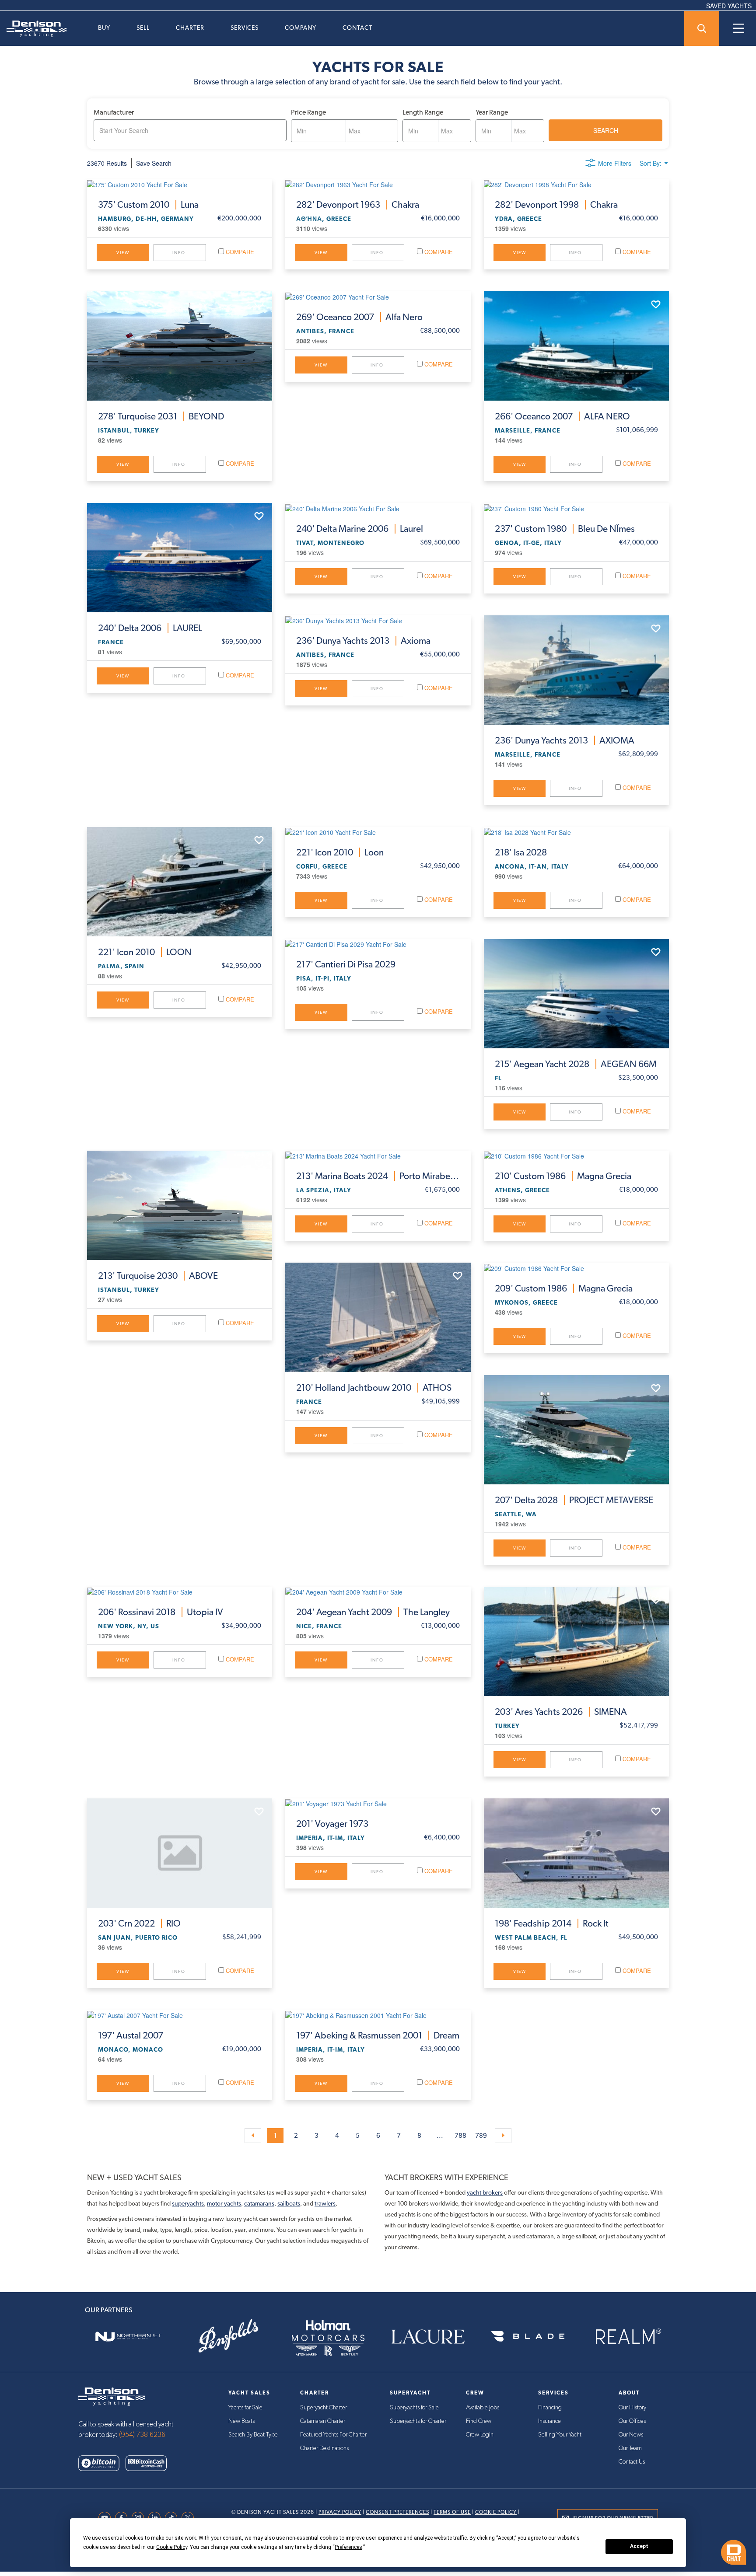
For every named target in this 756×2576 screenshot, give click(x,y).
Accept (639, 2546)
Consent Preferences (397, 2512)
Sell (143, 28)
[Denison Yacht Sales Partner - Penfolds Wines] (228, 2337)
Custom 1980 (565, 529)
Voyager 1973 (332, 1824)
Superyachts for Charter (418, 2421)
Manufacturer (114, 112)
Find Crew (479, 2421)
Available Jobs (483, 2408)
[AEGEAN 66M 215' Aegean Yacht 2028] (576, 994)
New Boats (241, 2421)
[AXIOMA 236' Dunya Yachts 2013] (576, 670)
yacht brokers (485, 2192)
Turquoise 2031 (161, 416)
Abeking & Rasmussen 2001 (378, 2035)
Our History (632, 2408)
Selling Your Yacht (560, 2435)
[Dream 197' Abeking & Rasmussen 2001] (378, 2015)
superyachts (188, 2203)
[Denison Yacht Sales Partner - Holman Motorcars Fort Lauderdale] (328, 2337)
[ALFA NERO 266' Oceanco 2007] (576, 346)
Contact (357, 28)
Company (301, 28)
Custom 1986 (563, 1176)
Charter (190, 28)
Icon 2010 (145, 952)
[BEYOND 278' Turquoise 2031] (180, 346)
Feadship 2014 (552, 1923)
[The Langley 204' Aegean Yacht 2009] (378, 1592)
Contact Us (632, 2462)
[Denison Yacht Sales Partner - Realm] (628, 2337)
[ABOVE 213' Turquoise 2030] (180, 1205)
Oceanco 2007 (359, 317)
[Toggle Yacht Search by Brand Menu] (702, 28)
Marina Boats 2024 (378, 1176)
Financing (550, 2408)
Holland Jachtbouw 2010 (374, 1388)
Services (245, 28)
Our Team (630, 2448)
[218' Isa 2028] (576, 832)
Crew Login (480, 2435)
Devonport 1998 (556, 205)
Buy (104, 28)
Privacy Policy (340, 2512)
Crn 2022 (139, 1923)
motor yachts (224, 2203)
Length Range (423, 112)
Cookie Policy (496, 2512)
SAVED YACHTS (729, 6)
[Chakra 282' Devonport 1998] (576, 184)
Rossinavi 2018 (161, 1612)
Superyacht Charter (324, 2408)
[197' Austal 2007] (180, 2015)
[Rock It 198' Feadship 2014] (576, 1853)
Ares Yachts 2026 (561, 1712)
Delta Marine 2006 (360, 529)
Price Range (308, 112)
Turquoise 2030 (158, 1276)
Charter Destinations (324, 2448)
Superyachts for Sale (414, 2408)
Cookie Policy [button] (172, 2547)
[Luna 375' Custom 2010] (180, 184)
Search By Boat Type (253, 2435)
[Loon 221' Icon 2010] (378, 832)
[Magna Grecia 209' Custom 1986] (576, 1267)
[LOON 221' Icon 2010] (180, 882)
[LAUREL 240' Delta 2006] (180, 558)
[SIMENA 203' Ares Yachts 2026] (576, 1641)
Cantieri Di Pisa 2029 (346, 964)
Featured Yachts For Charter (333, 2435)
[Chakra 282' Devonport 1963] (378, 184)
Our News (631, 2435)
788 (460, 2136)
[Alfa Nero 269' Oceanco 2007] (378, 296)
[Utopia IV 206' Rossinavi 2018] (180, 1592)
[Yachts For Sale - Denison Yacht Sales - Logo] (33, 29)
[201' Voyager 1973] (378, 1803)
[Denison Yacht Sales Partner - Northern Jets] (128, 2337)
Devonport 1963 (358, 205)
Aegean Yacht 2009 (373, 1612)
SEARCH (606, 130)
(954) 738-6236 (142, 2435)
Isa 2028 (521, 852)
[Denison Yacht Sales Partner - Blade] (528, 2337)
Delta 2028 (574, 1500)
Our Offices (632, 2421)
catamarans (259, 2203)
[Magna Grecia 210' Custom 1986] (576, 1155)
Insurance (549, 2421)
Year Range (492, 112)
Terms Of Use (452, 2512)
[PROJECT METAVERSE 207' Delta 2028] (576, 1430)
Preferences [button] (348, 2547)
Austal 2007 (131, 2035)
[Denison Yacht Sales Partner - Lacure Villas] (428, 2337)
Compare (239, 252)
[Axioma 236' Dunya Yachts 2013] (378, 620)
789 (481, 2136)
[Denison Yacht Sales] (112, 2396)
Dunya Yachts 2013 (363, 641)
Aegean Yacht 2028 (576, 1064)
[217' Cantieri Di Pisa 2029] (378, 944)
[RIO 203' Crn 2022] (180, 1853)
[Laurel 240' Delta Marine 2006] (378, 508)
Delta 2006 (150, 628)
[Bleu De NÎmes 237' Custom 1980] (576, 508)
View (123, 253)
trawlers (325, 2203)
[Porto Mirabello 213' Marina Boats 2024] (378, 1155)
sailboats (289, 2203)
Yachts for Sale (245, 2408)
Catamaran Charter (323, 2421)
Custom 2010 (148, 205)
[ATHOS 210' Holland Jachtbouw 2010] (378, 1317)
